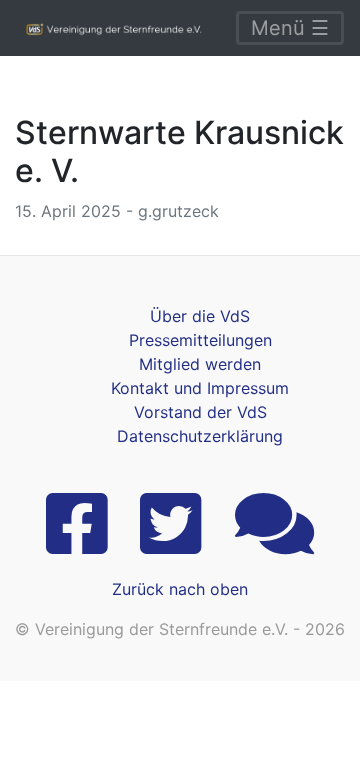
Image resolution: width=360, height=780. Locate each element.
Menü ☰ (290, 28)
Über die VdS (200, 316)
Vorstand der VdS (200, 412)
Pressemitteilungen (200, 340)
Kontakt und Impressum (200, 388)
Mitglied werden (200, 364)
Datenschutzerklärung (200, 436)
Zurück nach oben (180, 589)
